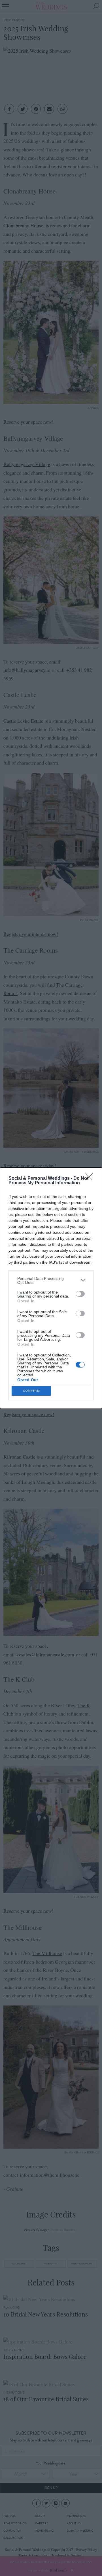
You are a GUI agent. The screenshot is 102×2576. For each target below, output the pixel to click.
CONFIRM (31, 1391)
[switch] (80, 1294)
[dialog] (51, 1288)
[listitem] (51, 1280)
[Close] (91, 1179)
